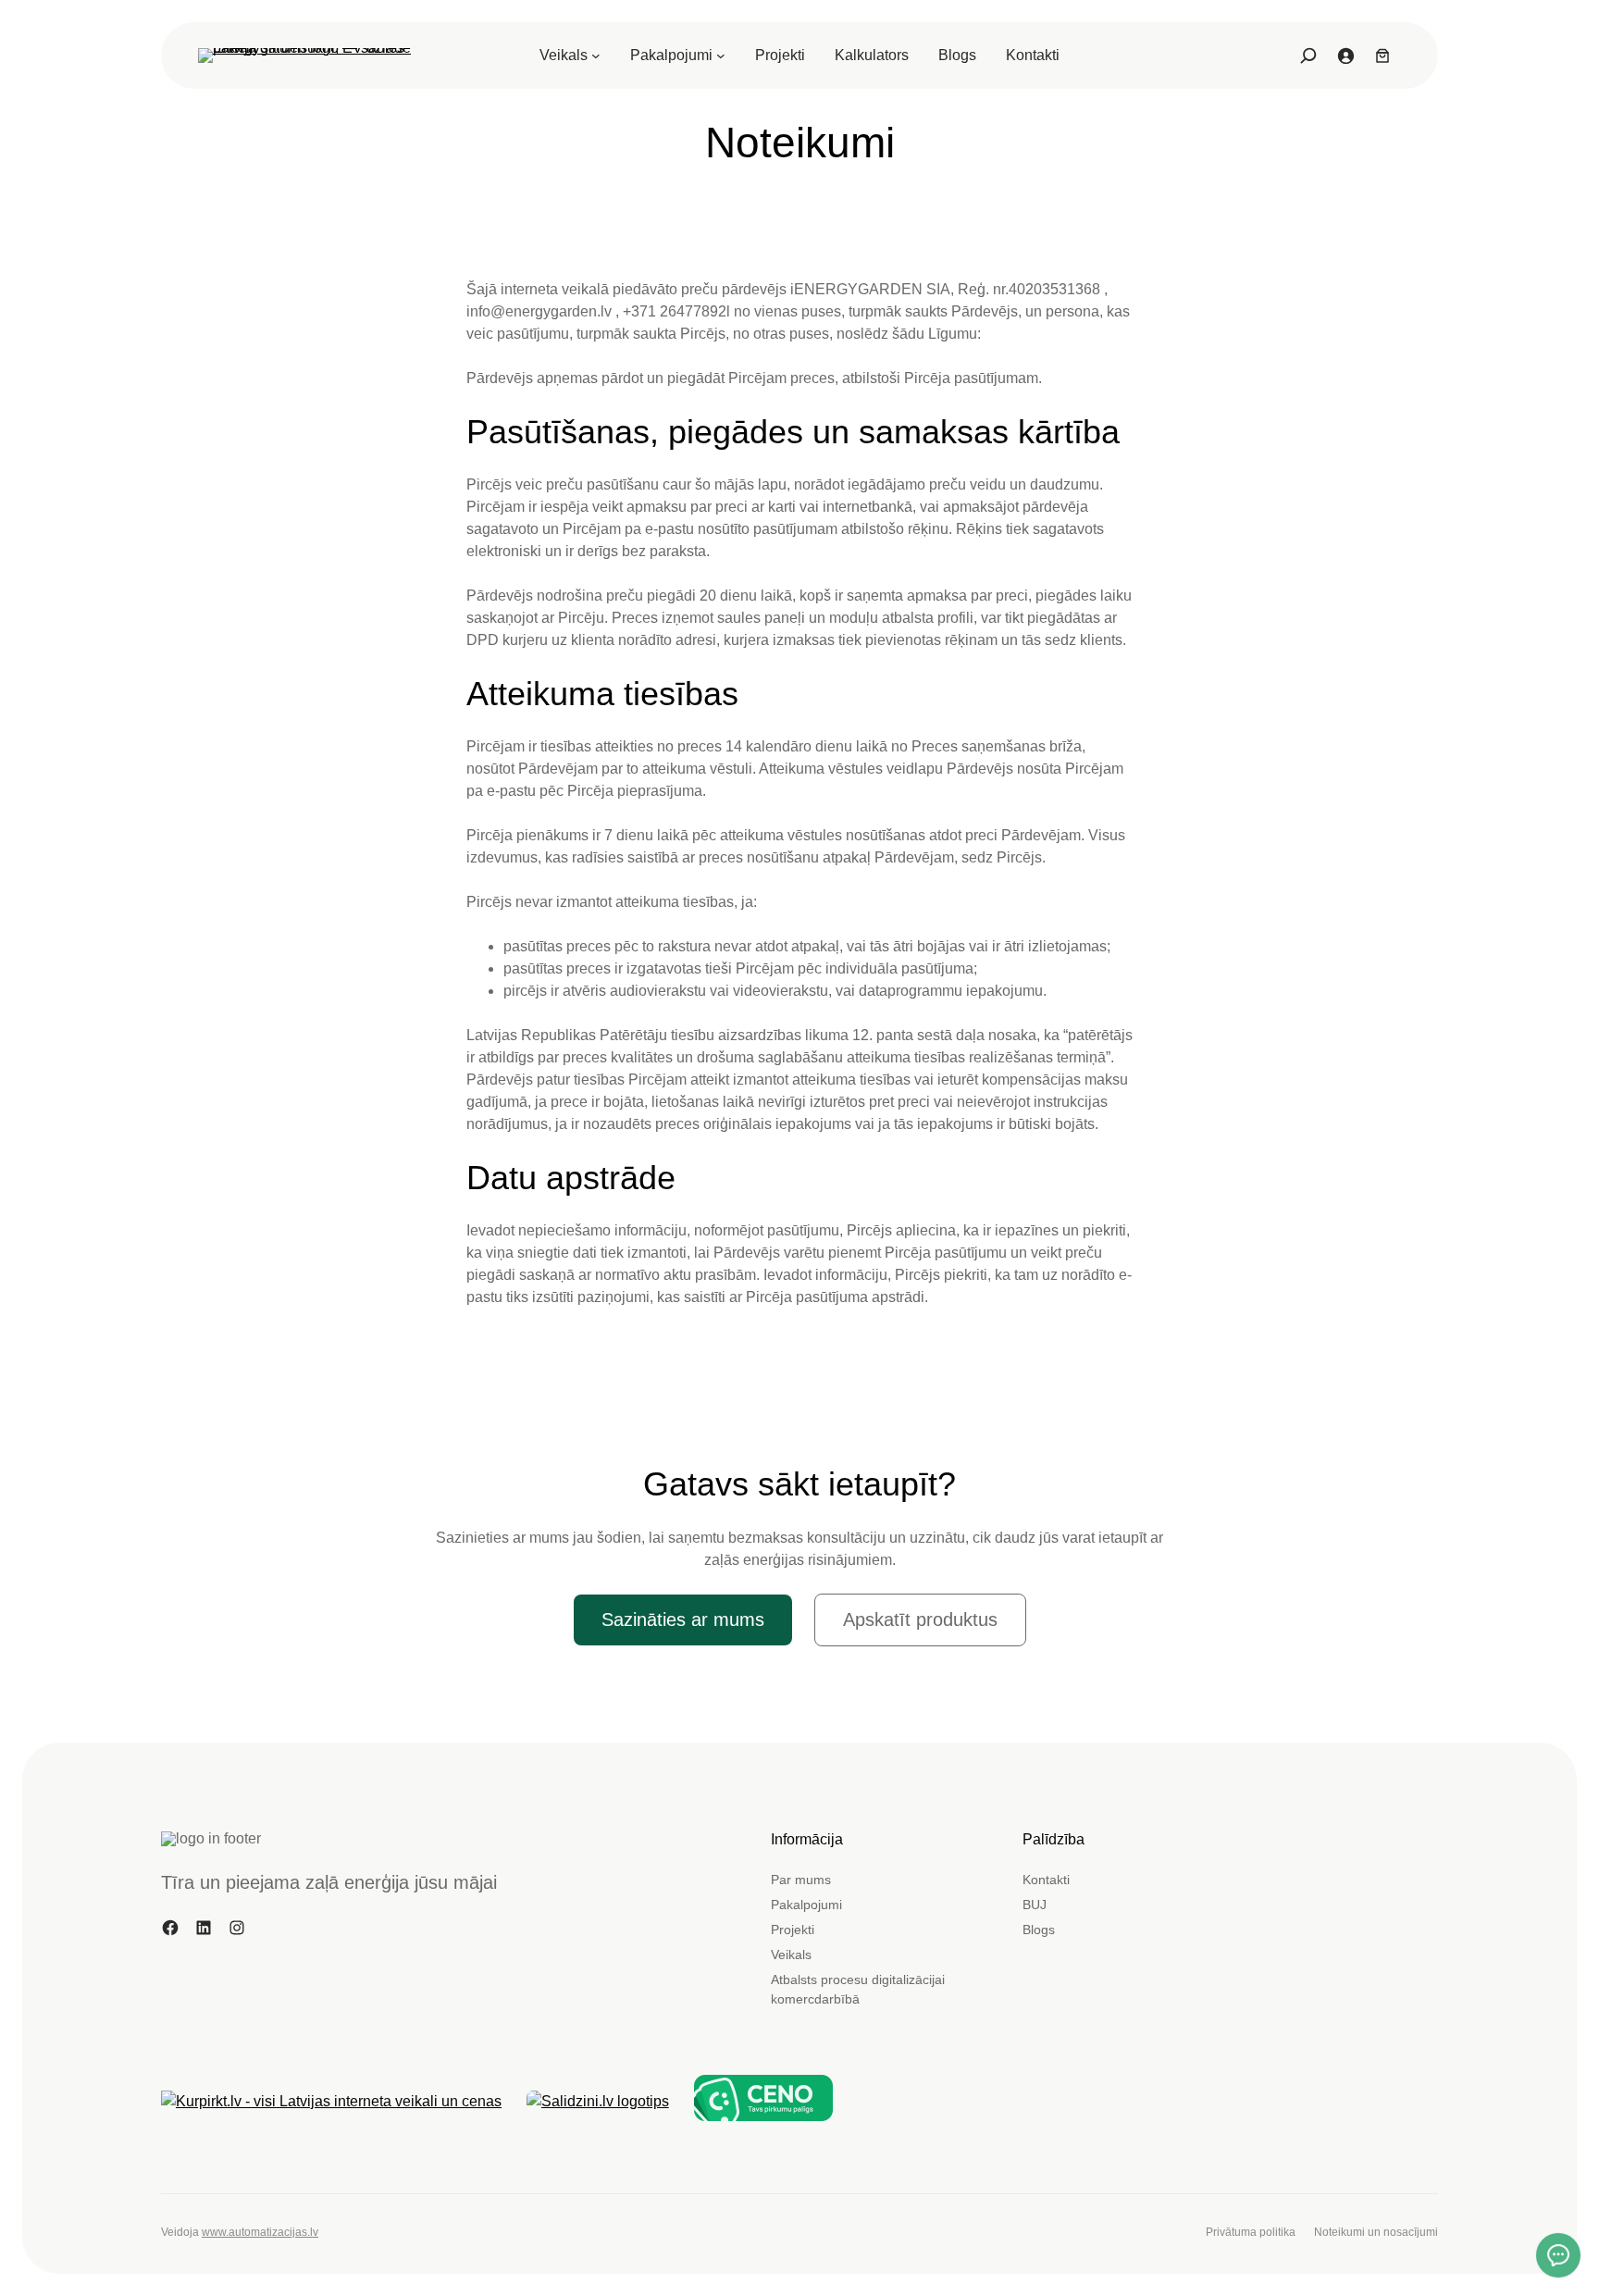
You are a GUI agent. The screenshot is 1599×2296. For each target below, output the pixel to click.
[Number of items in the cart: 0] (1382, 56)
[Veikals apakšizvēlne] (596, 56)
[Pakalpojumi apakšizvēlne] (721, 56)
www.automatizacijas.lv (260, 2232)
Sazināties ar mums (683, 1620)
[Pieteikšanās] (1345, 56)
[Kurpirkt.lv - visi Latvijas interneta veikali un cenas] (331, 2102)
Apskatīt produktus (920, 1620)
